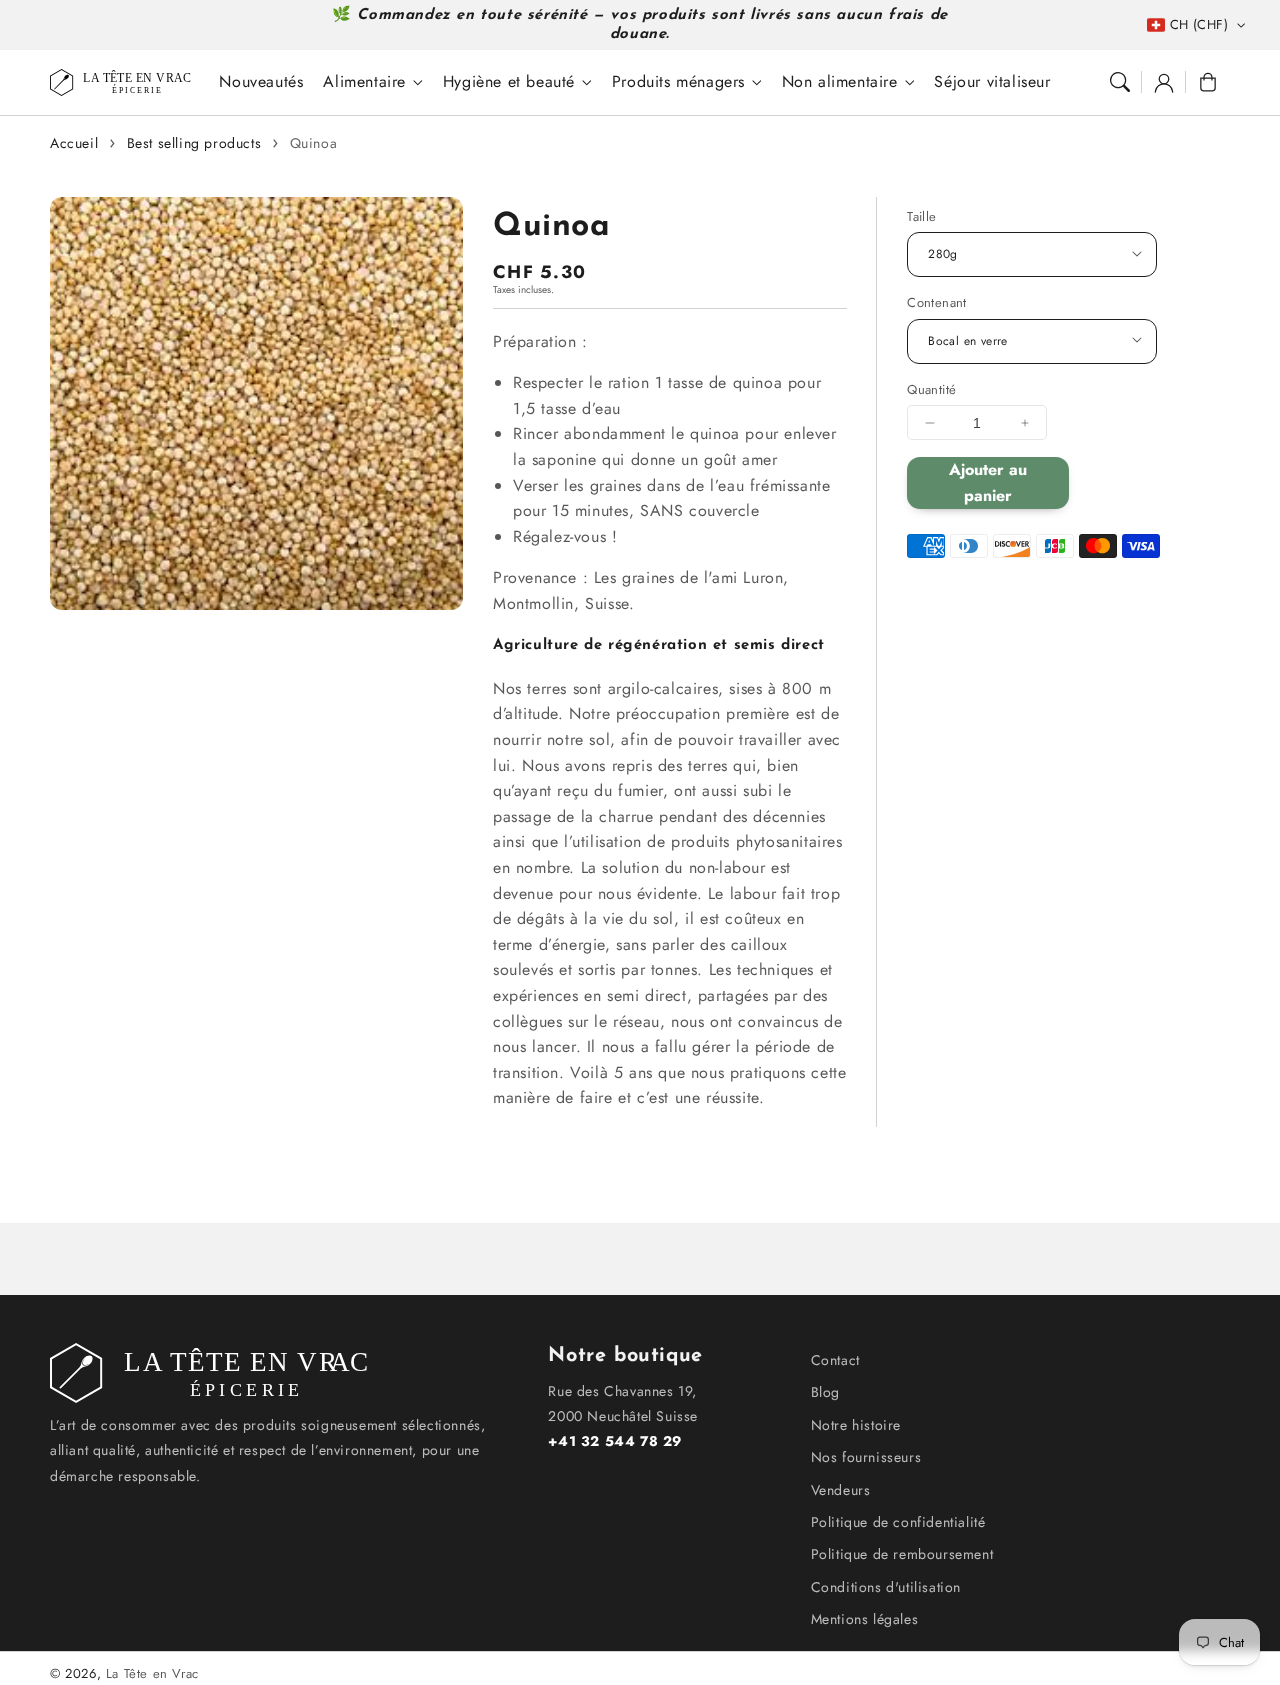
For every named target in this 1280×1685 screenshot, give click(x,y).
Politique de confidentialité (898, 1522)
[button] (1120, 82)
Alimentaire (364, 82)
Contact (835, 1360)
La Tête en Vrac (152, 1673)
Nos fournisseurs (866, 1457)
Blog (825, 1392)
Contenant (937, 302)
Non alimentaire (840, 82)
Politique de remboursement (902, 1554)
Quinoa (314, 143)
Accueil (74, 143)
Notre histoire (856, 1425)
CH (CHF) (1199, 24)
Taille (921, 216)
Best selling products (194, 143)
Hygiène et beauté (509, 82)
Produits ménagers (678, 82)
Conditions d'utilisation (886, 1587)
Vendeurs (841, 1490)
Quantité (931, 389)
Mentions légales (865, 1619)
